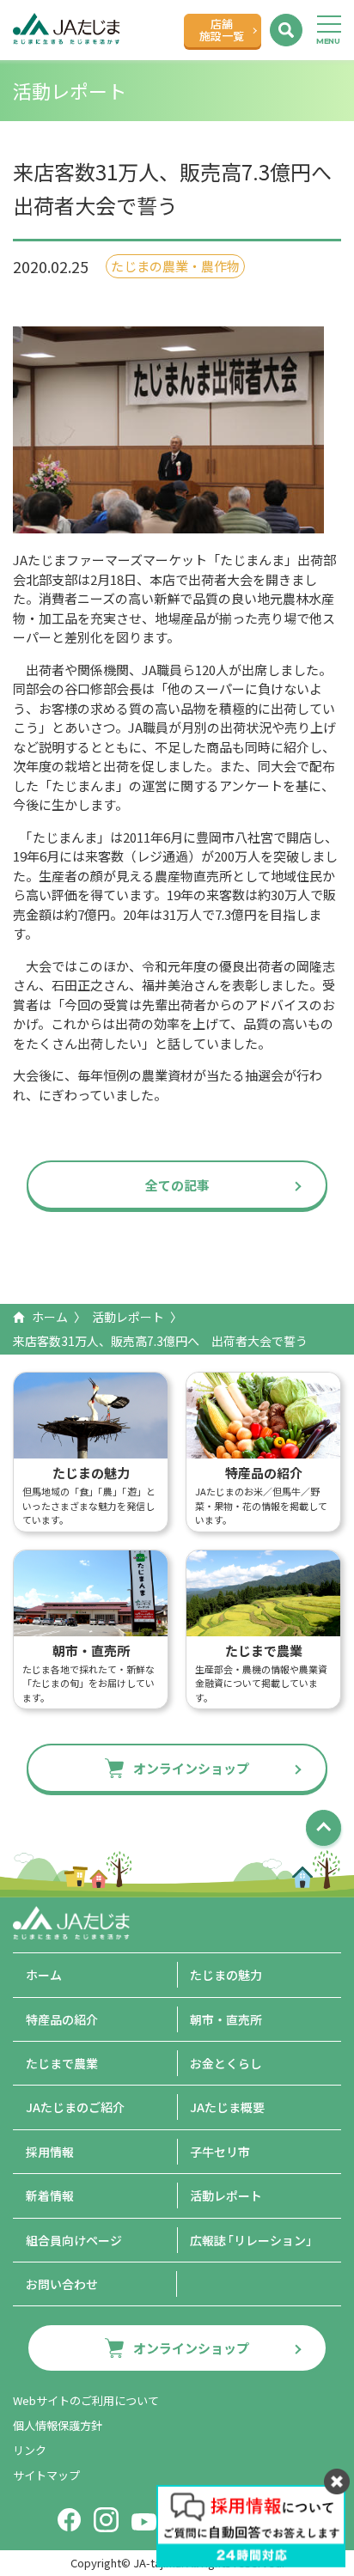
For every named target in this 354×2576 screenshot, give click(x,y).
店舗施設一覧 (222, 30)
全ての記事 (177, 1185)
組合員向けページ (74, 2240)
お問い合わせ (62, 2284)
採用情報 (50, 2152)
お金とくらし (226, 2063)
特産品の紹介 (62, 2019)
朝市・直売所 (226, 2019)
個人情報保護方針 (58, 2425)
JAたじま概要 (227, 2107)
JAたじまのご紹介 (75, 2107)
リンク (30, 2450)
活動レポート (128, 1317)
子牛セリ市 (220, 2152)
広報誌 (254, 2240)
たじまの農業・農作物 (175, 266)
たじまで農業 (62, 2063)
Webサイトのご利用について (86, 2400)
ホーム (50, 1317)
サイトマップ (46, 2475)
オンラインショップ (191, 1768)
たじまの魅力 (226, 1975)
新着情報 (50, 2195)
